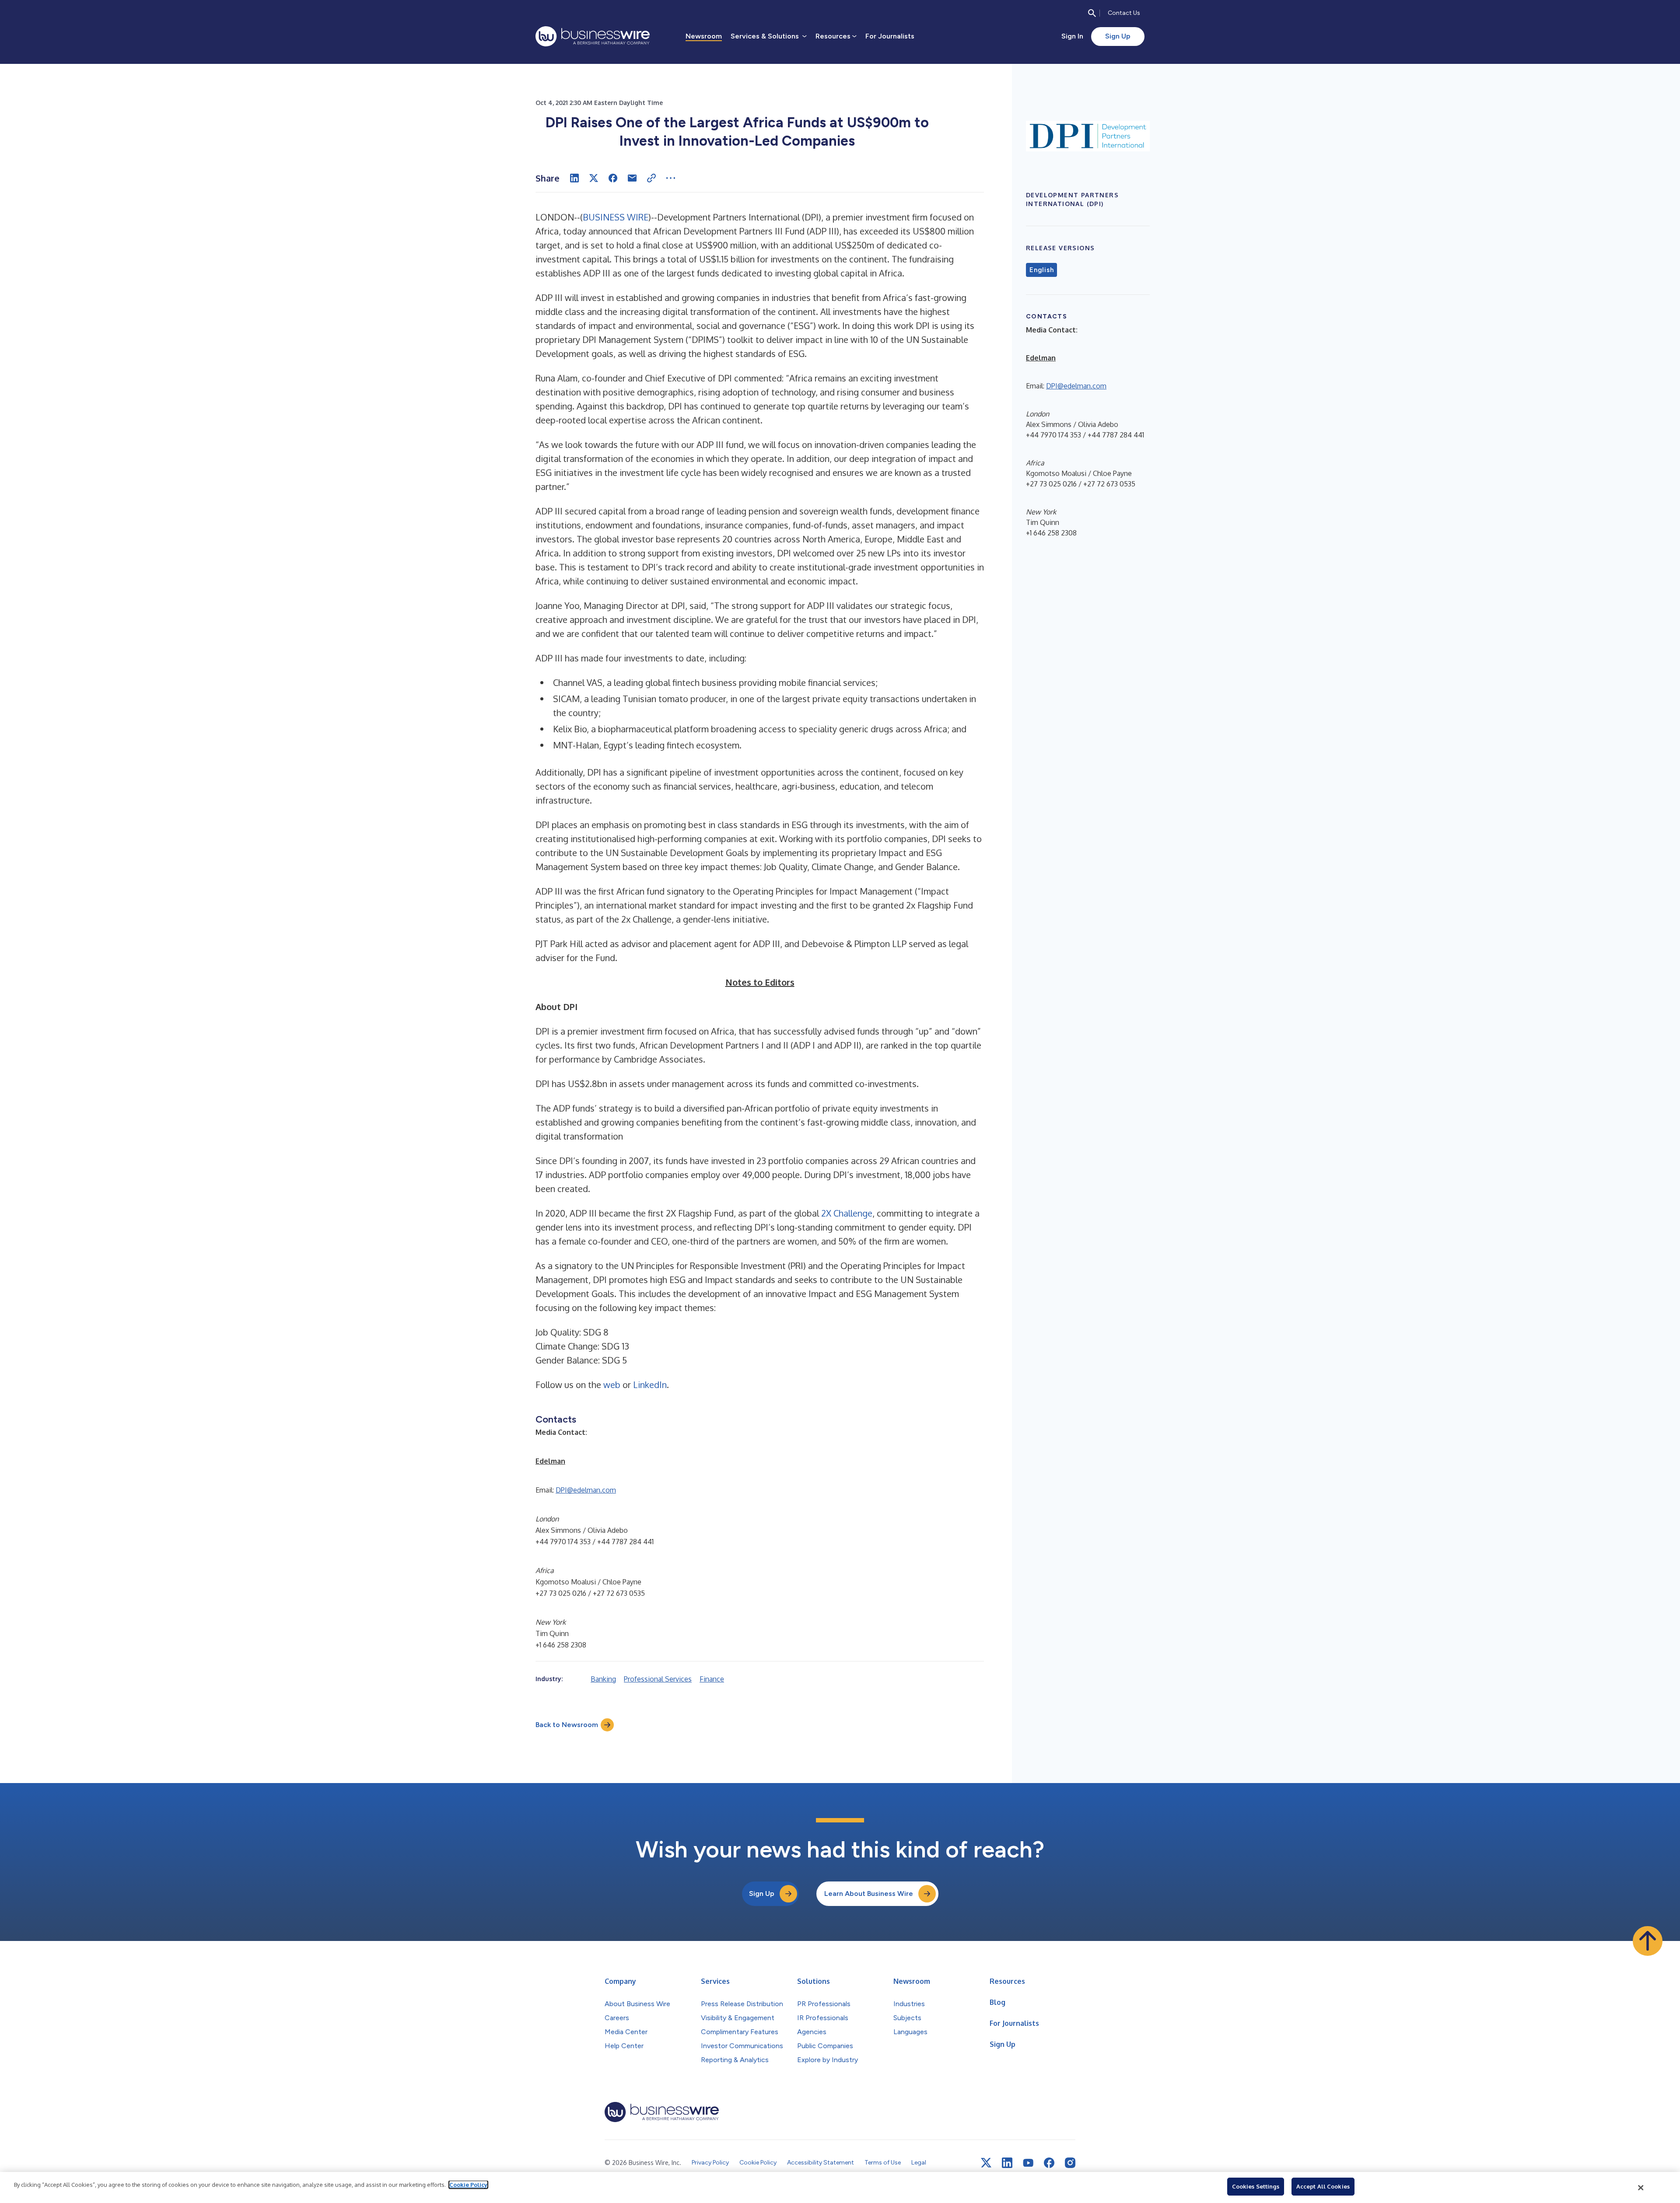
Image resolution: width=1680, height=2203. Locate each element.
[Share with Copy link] (651, 178)
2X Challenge (847, 1213)
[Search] (1092, 13)
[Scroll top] (1648, 1941)
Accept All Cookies (1323, 2186)
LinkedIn (650, 1385)
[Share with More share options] (671, 178)
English (1041, 270)
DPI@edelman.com (586, 1490)
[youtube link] (1028, 2163)
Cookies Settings (1256, 2186)
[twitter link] (986, 2163)
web (612, 1385)
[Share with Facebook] (613, 178)
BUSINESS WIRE (616, 217)
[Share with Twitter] (594, 178)
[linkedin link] (1007, 2163)
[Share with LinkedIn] (574, 178)
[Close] (1641, 2188)
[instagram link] (1070, 2163)
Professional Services (658, 1679)
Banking (603, 1679)
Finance (712, 1679)
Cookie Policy (468, 2185)
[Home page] (593, 36)
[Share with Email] (632, 178)
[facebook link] (1049, 2163)
